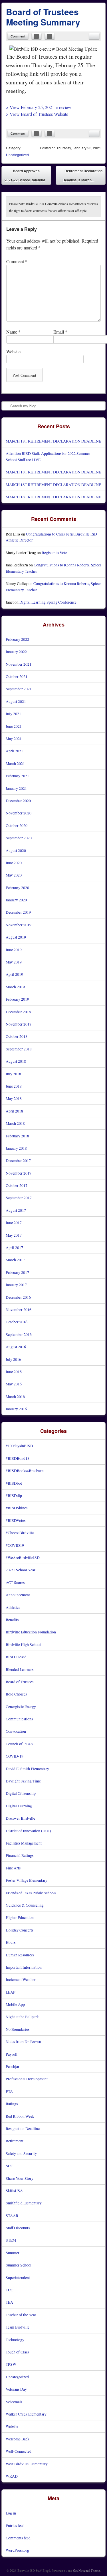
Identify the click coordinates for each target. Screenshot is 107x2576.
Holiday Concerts (20, 1930)
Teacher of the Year (21, 2315)
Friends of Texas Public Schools (31, 1893)
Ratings (12, 2104)
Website (13, 351)
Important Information (24, 1967)
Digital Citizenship (21, 1793)
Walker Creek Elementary (26, 2414)
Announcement (18, 1595)
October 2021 (17, 676)
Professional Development (27, 2079)
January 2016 (16, 1409)
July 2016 (13, 1359)
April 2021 (14, 751)
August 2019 (16, 937)
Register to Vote (54, 553)
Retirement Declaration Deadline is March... (82, 177)
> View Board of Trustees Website (37, 114)
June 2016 (14, 1372)
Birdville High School (23, 1644)
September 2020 (19, 838)
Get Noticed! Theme (86, 2570)
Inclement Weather (21, 1979)
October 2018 (17, 1036)
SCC (9, 2166)
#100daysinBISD (19, 1446)
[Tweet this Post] (50, 36)
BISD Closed (16, 1657)
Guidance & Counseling (25, 1905)
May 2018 (14, 1098)
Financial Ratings (20, 1855)
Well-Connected (19, 2451)
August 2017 (16, 1210)
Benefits (12, 1620)
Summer (13, 2253)
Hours (11, 1942)
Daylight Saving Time (23, 1781)
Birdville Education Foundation (31, 1632)
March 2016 (15, 1396)
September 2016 (19, 1334)
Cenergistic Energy (21, 1707)
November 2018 (19, 1024)
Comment (18, 36)
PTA (9, 2091)
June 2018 (14, 1086)
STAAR (12, 2215)
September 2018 (19, 1049)
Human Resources (20, 1955)
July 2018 (13, 1074)
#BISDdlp (14, 1495)
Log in (11, 2513)
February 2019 (17, 999)
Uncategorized (17, 155)
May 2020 (14, 875)
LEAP (11, 1992)
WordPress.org (17, 2550)
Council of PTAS (19, 1744)
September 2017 (19, 1198)
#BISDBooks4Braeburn (25, 1471)
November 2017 (19, 1173)
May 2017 (14, 1235)
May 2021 (14, 738)
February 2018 (17, 1136)
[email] (94, 36)
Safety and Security (21, 2153)
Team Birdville (18, 2327)
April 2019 (14, 974)
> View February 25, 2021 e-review (39, 107)
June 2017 (14, 1222)
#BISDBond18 (18, 1458)
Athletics (13, 1607)
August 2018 (16, 1061)
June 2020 (14, 863)
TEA (9, 2302)
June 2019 (14, 950)
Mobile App (15, 2004)
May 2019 (14, 962)
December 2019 (18, 912)
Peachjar (13, 2066)
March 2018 (15, 1123)
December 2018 (18, 1012)
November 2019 (19, 925)
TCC (9, 2290)
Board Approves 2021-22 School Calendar (25, 175)
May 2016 (14, 1384)
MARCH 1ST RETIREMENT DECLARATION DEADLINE (53, 441)
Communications (19, 1719)
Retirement (15, 2141)
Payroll (12, 2054)
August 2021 (16, 701)
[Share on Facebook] (37, 36)
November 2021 (19, 664)
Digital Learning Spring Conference (48, 602)
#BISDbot (14, 1483)
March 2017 (15, 1260)
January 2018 (16, 1148)
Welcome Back (18, 2439)
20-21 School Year (21, 1570)
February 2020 (17, 888)
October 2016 (17, 1322)
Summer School (19, 2265)
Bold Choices (16, 1694)
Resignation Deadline (23, 2128)
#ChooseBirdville (20, 1533)
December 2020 (18, 801)
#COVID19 (15, 1545)
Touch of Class (17, 2352)
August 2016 (16, 1347)
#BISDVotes (16, 1520)
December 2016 (18, 1297)
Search (6, 406)
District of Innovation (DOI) (28, 1831)
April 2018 (14, 1111)
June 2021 (14, 726)
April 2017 (14, 1247)
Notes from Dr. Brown (23, 2041)
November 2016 (19, 1309)
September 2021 (19, 689)
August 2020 (16, 850)
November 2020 (19, 813)
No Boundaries (18, 2029)
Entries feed (15, 2526)
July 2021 (13, 714)
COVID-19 (15, 1756)
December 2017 (18, 1160)
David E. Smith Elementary (27, 1769)
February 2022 (17, 639)
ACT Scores (15, 1582)
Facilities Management (24, 1843)
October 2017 (17, 1185)
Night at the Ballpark (22, 2017)
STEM (11, 2240)
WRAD (12, 2476)
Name (13, 332)
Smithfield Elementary (24, 2203)
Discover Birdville (20, 1818)
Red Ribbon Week (20, 2116)
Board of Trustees (20, 1682)
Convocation (16, 1731)
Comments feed (18, 2538)
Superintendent (18, 2277)
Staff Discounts (18, 2228)
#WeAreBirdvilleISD (23, 1557)
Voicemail (14, 2402)
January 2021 (16, 788)
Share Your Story (20, 2178)
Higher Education (20, 1917)
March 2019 (15, 987)
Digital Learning (19, 1806)
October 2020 (17, 825)
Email (60, 332)
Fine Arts (13, 1868)
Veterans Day (16, 2389)
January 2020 (16, 900)
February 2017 (17, 1272)
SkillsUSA (14, 2191)
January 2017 (16, 1285)
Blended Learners (20, 1669)
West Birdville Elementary (27, 2464)
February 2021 (17, 776)
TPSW (11, 2364)
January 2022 (16, 652)
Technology (15, 2340)
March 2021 (15, 763)
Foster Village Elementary (27, 1880)
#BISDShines (17, 1508)
